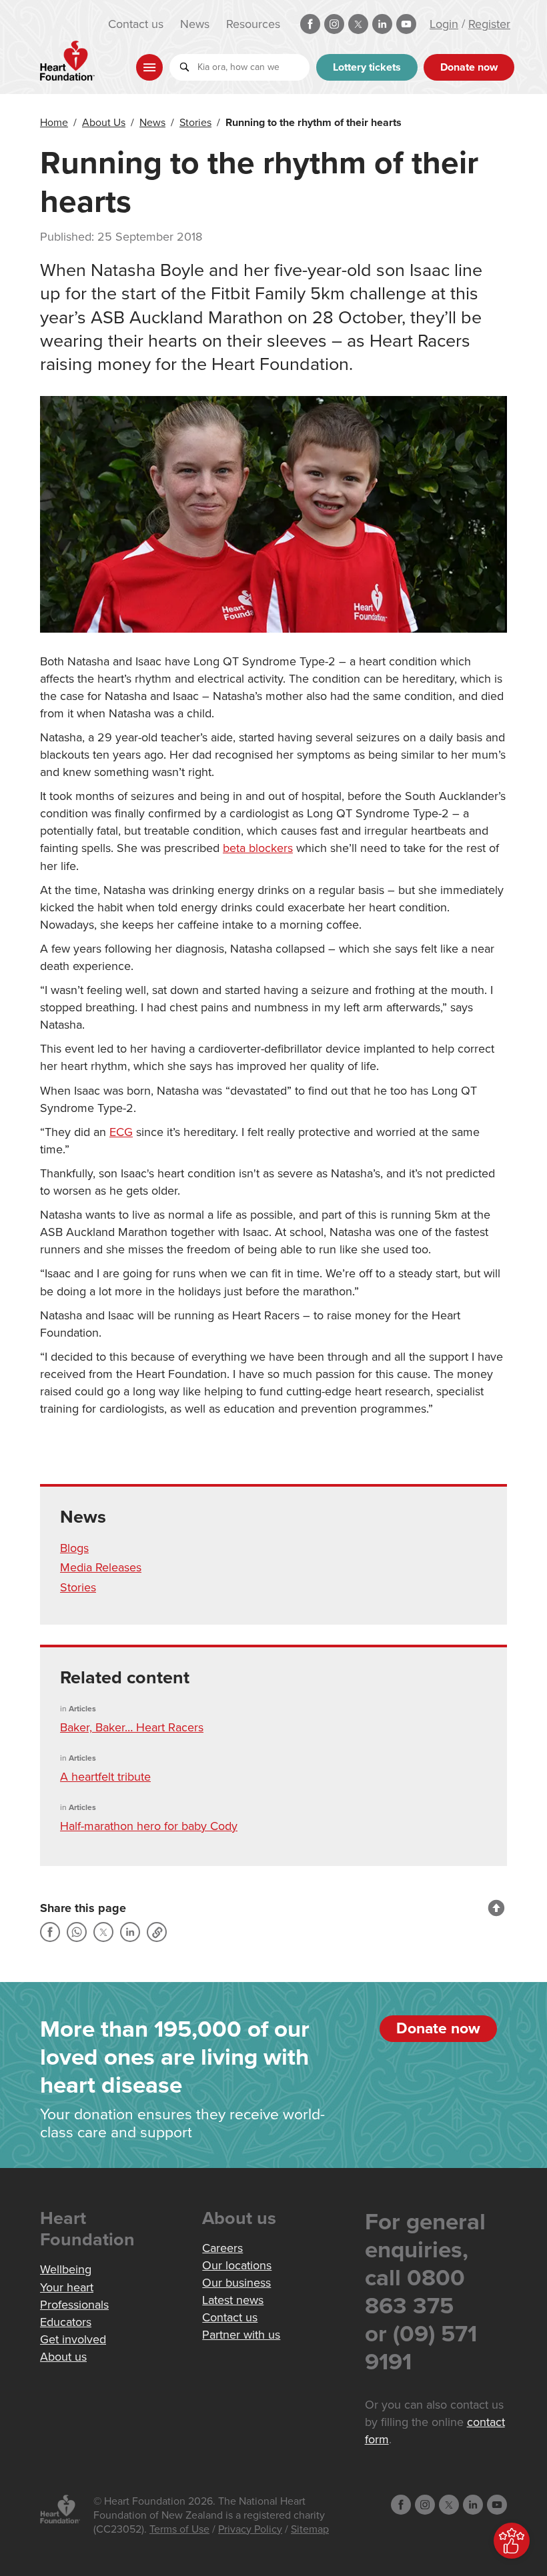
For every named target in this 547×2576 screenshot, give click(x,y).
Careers (222, 2248)
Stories (195, 123)
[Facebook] (50, 1932)
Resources (253, 24)
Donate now (469, 67)
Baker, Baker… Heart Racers (132, 1727)
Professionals (74, 2305)
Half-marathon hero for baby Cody (149, 1826)
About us (63, 2357)
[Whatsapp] (77, 1932)
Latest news (233, 2300)
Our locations (237, 2265)
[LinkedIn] (130, 1932)
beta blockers (258, 848)
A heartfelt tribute (105, 1777)
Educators (66, 2322)
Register (489, 24)
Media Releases (101, 1567)
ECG (121, 1132)
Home (54, 123)
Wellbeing (66, 2269)
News (195, 24)
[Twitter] (103, 1932)
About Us (104, 123)
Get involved (73, 2339)
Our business (236, 2283)
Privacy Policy (250, 2529)
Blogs (74, 1548)
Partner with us (241, 2335)
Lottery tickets (367, 67)
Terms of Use (179, 2529)
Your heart (67, 2287)
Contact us (136, 24)
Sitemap (310, 2529)
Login (444, 24)
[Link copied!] (157, 1932)
